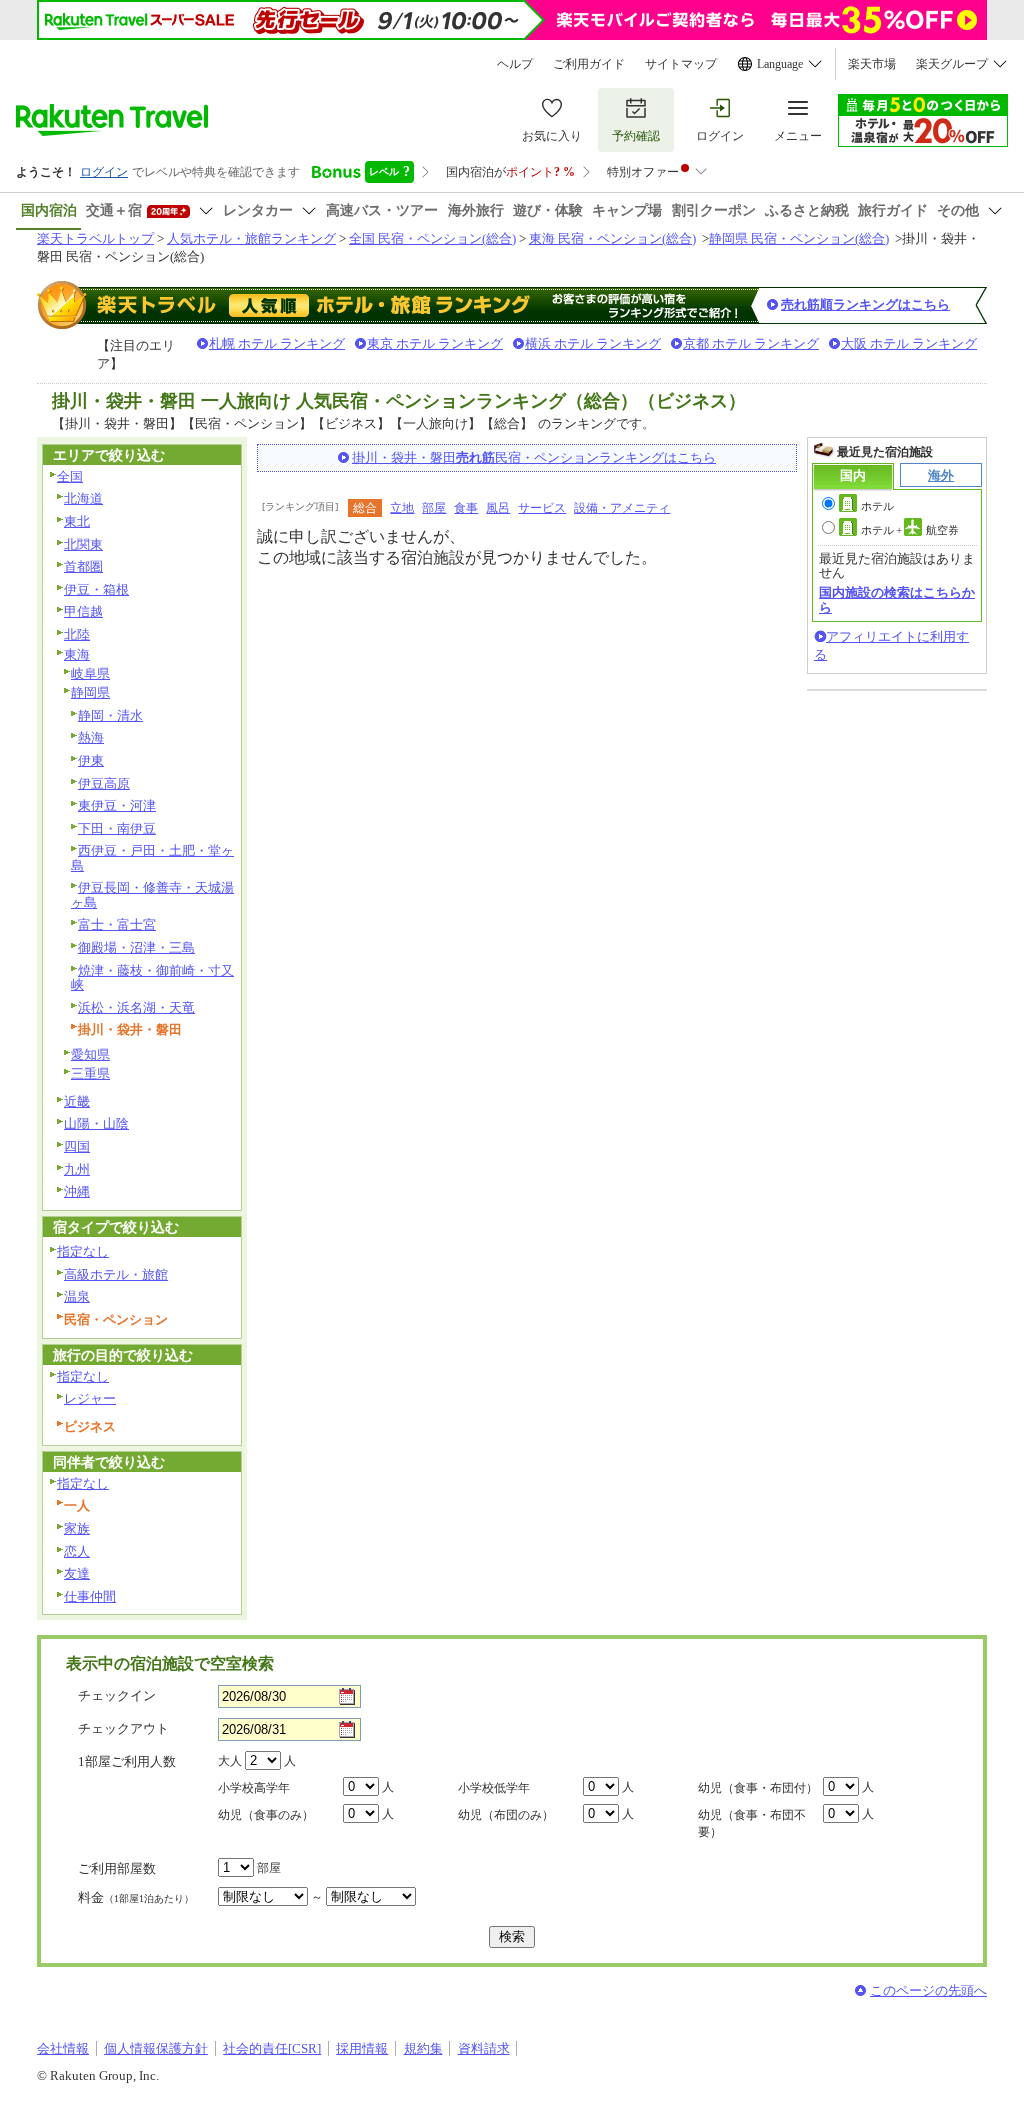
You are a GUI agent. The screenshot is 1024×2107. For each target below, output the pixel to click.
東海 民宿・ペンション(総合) (612, 238)
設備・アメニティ (622, 508)
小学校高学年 (254, 1788)
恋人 (77, 1551)
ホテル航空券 (910, 530)
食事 (466, 508)
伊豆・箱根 (96, 589)
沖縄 (77, 1191)
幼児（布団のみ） (506, 1815)
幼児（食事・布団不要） (752, 1823)
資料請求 (484, 2048)
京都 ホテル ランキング (751, 343)
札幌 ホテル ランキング (277, 343)
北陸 (77, 634)
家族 (77, 1528)
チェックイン (117, 1695)
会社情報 (63, 2048)
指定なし (83, 1251)
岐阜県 (90, 673)
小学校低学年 (494, 1788)
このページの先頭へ (928, 1990)
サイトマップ (681, 64)
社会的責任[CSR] (272, 2048)
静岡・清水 (110, 715)
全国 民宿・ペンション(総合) (432, 238)
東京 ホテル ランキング (435, 343)
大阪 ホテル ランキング (909, 343)
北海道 (83, 498)
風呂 (498, 508)
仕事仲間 (90, 1596)
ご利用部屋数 (117, 1868)
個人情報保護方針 (156, 2048)
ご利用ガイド (589, 64)
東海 (77, 654)
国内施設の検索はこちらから (897, 599)
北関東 (83, 544)
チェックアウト (123, 1728)
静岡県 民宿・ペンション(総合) (799, 238)
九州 (77, 1169)
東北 (77, 521)
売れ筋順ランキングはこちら (865, 304)
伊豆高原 (104, 783)
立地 (402, 508)
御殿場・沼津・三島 (136, 947)
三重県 (90, 1073)
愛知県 (90, 1054)
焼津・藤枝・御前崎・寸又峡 (152, 978)
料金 (136, 1897)
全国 (70, 476)
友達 (77, 1573)
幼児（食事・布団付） (758, 1788)
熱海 (91, 737)
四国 (77, 1146)
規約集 (423, 2048)
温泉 (77, 1296)
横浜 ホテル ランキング (593, 343)
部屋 (434, 508)
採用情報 (362, 2048)
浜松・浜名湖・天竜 (136, 1007)
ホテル (877, 506)
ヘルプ (515, 64)
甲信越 (83, 611)
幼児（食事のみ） (266, 1815)
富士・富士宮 (117, 924)
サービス (542, 508)
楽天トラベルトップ (95, 238)
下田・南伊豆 (117, 828)
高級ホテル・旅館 (116, 1274)
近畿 (77, 1101)
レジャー (90, 1398)
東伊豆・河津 (117, 805)
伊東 (91, 760)
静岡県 (90, 692)
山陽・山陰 (96, 1123)
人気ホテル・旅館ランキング (251, 238)
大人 (230, 1761)
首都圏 (83, 566)
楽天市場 (872, 64)
